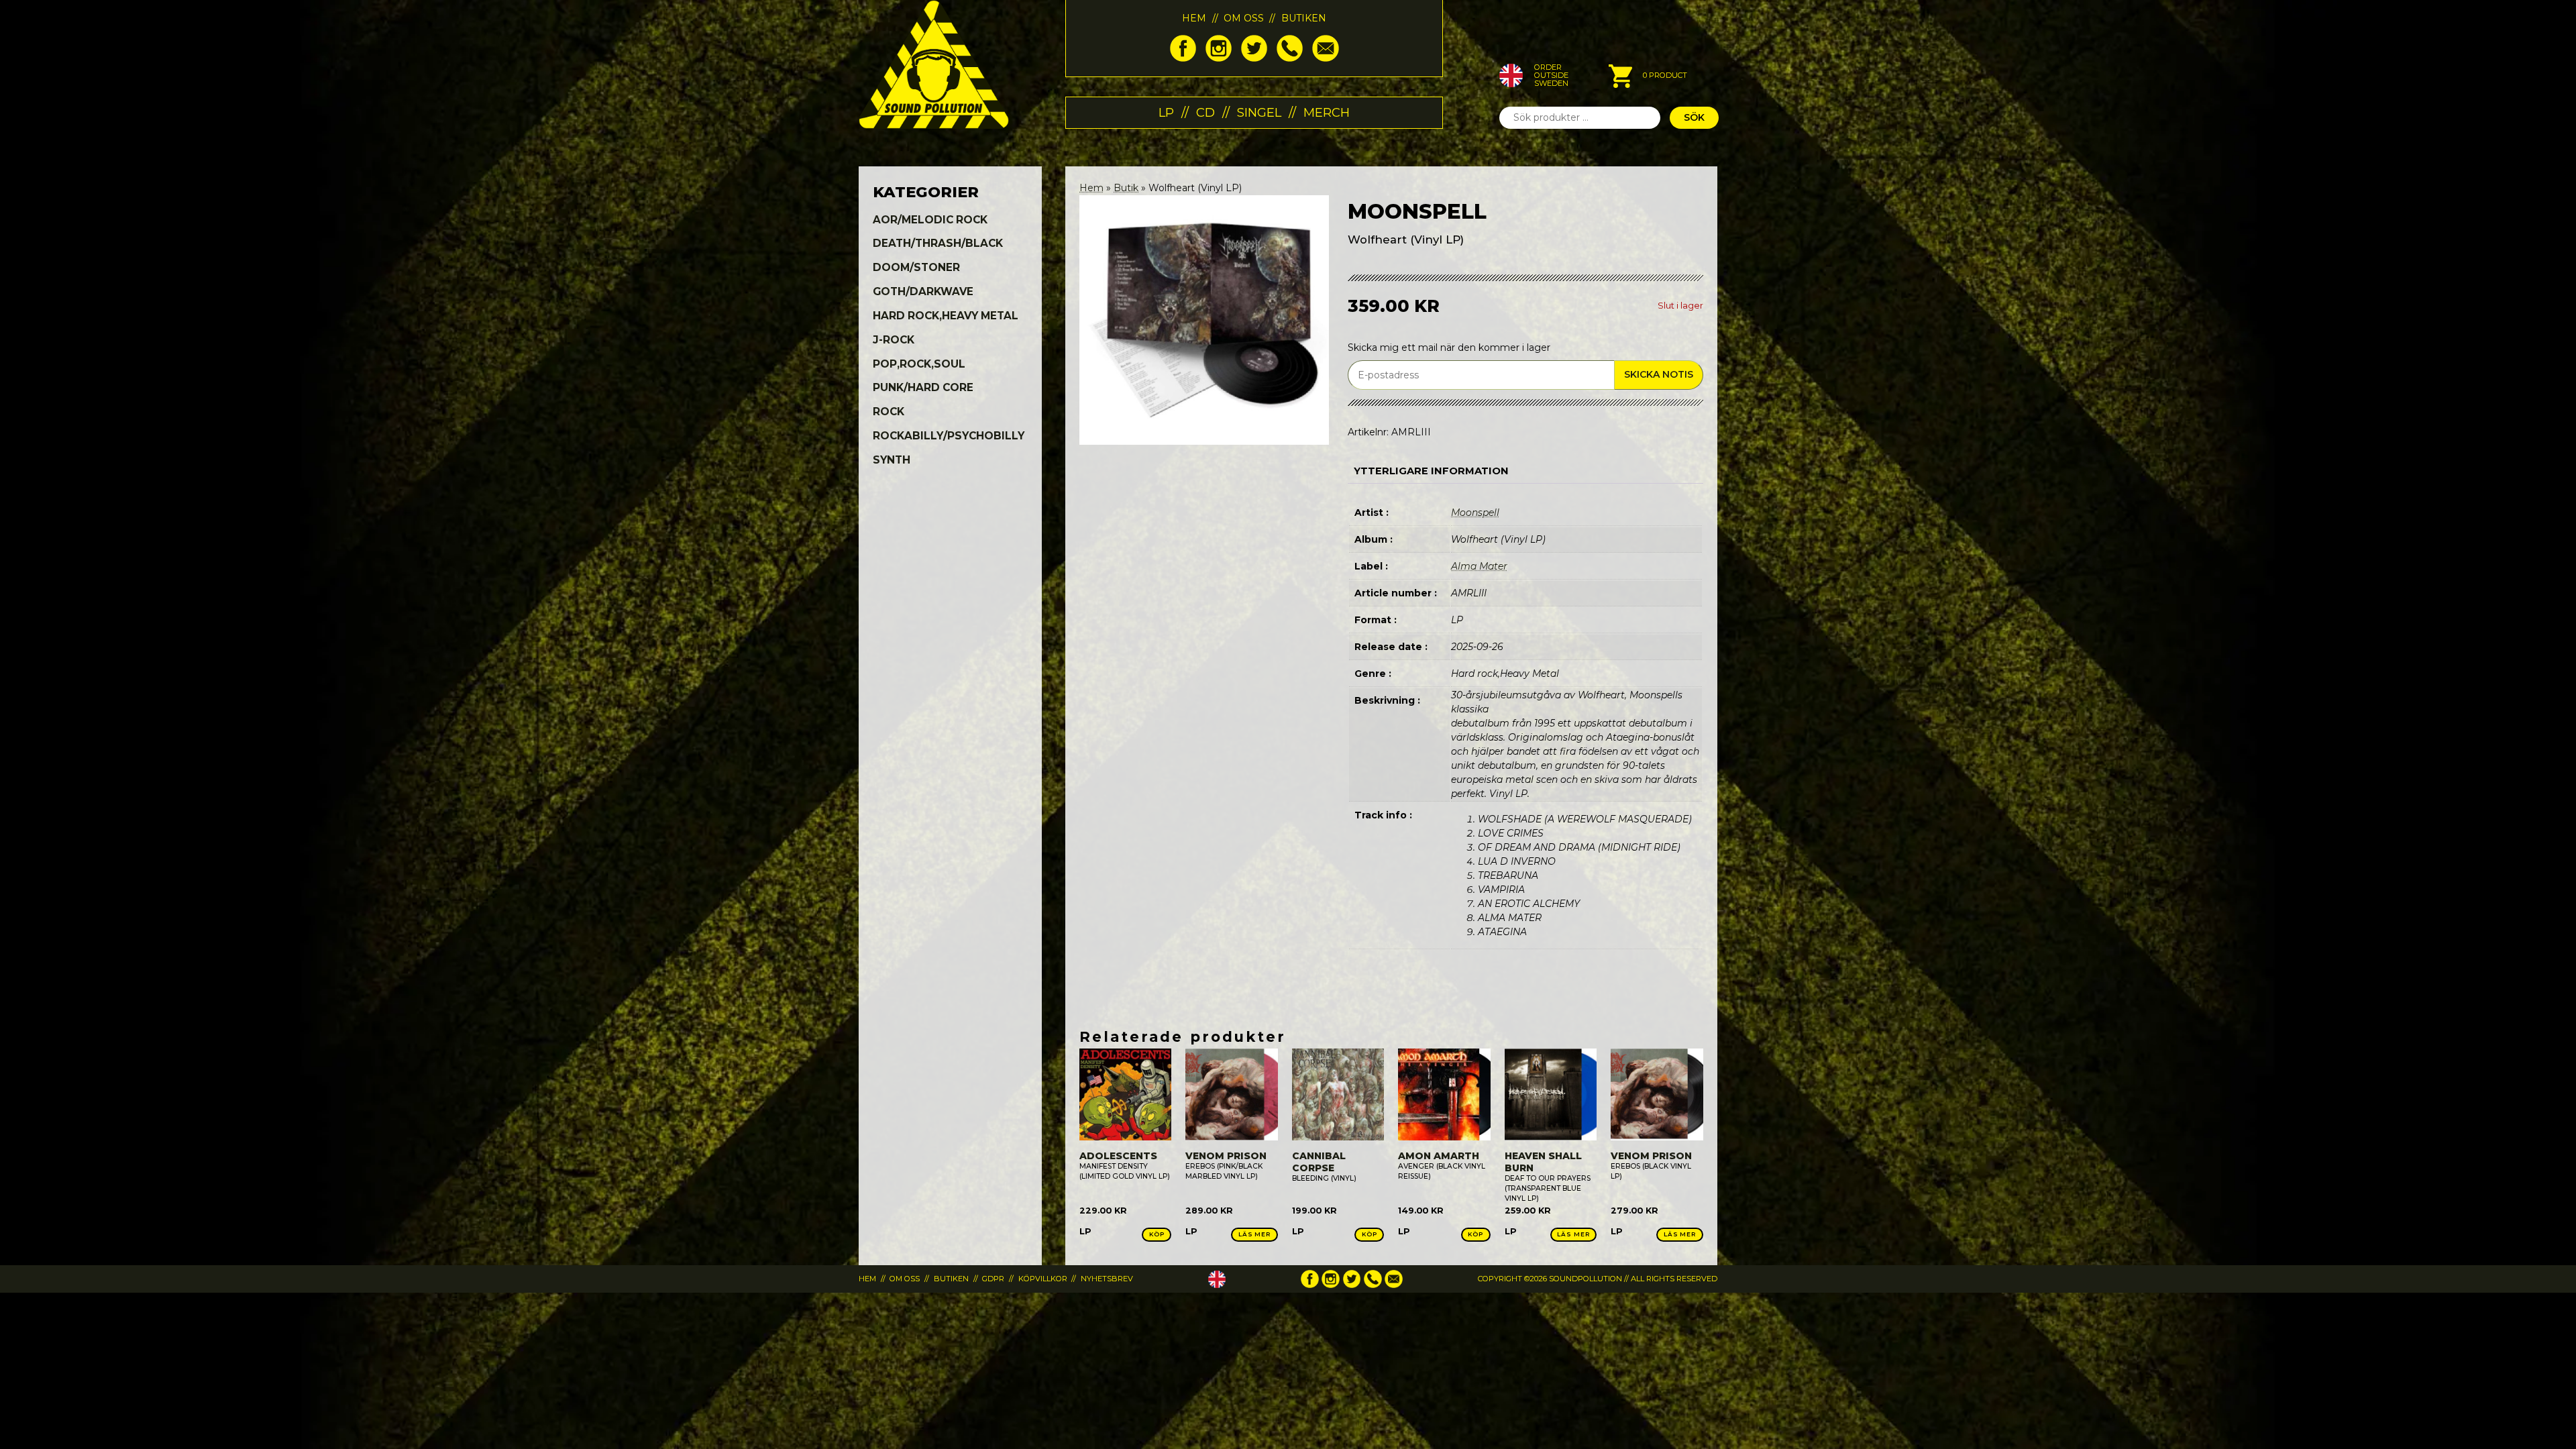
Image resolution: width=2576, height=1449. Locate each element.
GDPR (993, 1279)
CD (1205, 112)
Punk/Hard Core (923, 387)
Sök (1694, 117)
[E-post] (1325, 58)
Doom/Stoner (916, 267)
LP (1166, 112)
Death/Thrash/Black (938, 243)
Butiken (1304, 18)
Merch (1327, 112)
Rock (889, 412)
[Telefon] (1290, 58)
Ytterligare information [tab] (1431, 471)
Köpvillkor (1043, 1279)
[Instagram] (1219, 58)
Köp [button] (1157, 1234)
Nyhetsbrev (1107, 1279)
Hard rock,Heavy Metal (946, 316)
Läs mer (1254, 1234)
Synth (892, 460)
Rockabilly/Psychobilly (949, 436)
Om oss (1244, 18)
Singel (1259, 112)
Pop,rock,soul (919, 364)
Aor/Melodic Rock (930, 220)
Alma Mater (1479, 566)
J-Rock (894, 340)
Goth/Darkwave (923, 291)
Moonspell (1475, 513)
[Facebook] (1183, 58)
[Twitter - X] (1254, 58)
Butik (1126, 188)
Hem (1194, 18)
